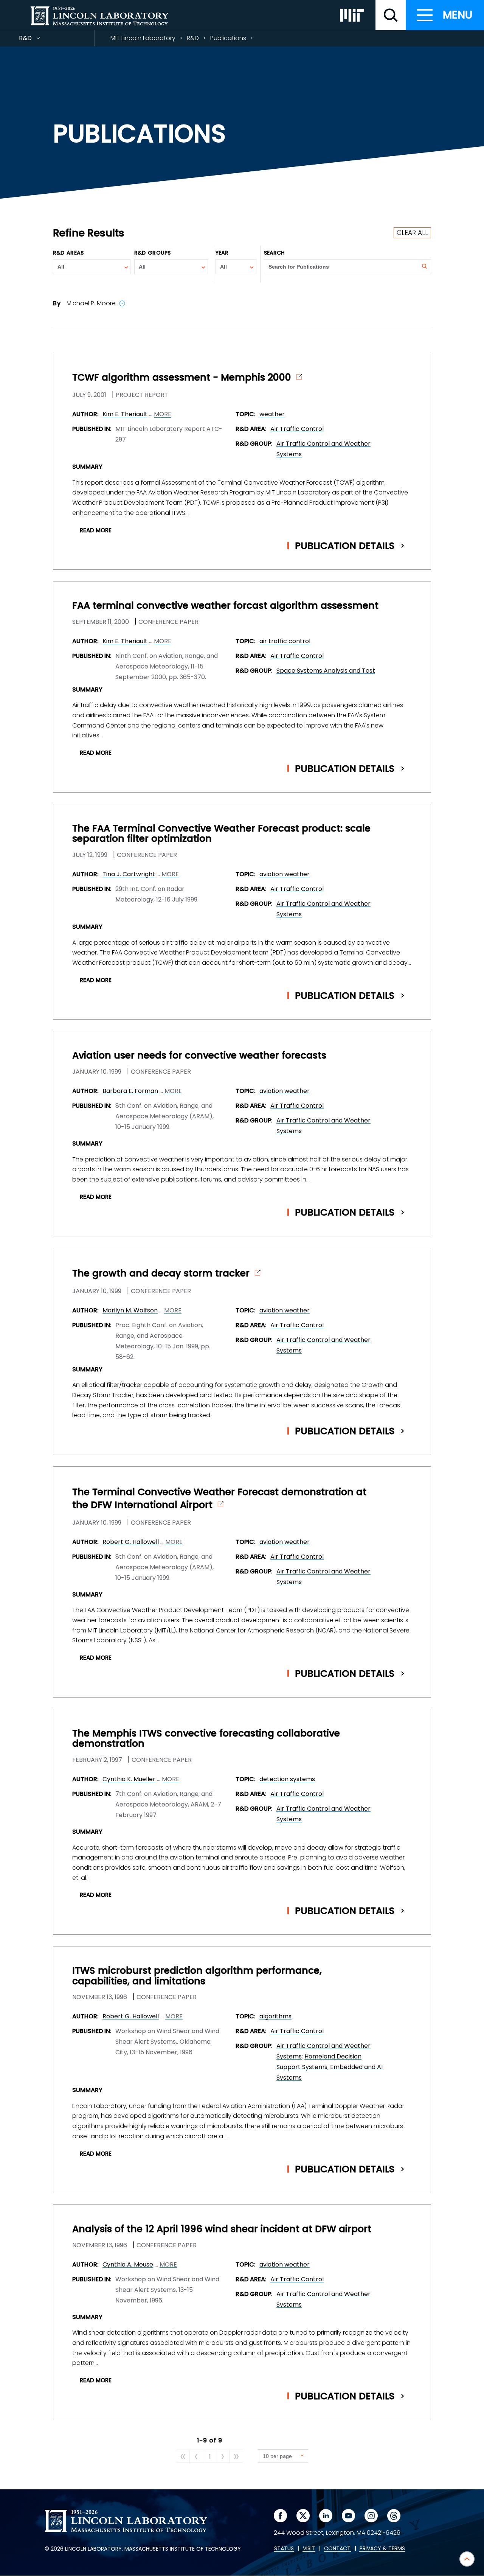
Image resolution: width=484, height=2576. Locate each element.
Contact (337, 2549)
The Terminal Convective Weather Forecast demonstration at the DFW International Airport (219, 1499)
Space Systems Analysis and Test (326, 671)
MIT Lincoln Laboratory (143, 38)
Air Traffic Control (297, 429)
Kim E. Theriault (125, 414)
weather (272, 414)
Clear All (412, 233)
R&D (39, 40)
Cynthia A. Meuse (128, 2264)
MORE (163, 414)
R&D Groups (152, 253)
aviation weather (285, 874)
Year (222, 253)
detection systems (287, 1779)
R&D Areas (68, 253)
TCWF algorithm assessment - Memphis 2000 (182, 378)
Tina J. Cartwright (129, 874)
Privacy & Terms (382, 2549)
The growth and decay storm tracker (161, 1273)
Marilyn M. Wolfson (130, 1310)
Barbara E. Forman (130, 1091)
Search (275, 253)
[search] (391, 15)
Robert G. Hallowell (131, 1542)
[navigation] (445, 15)
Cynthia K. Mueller (129, 1779)
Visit (309, 2549)
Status (284, 2549)
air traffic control (285, 641)
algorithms (275, 2016)
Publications (228, 38)
